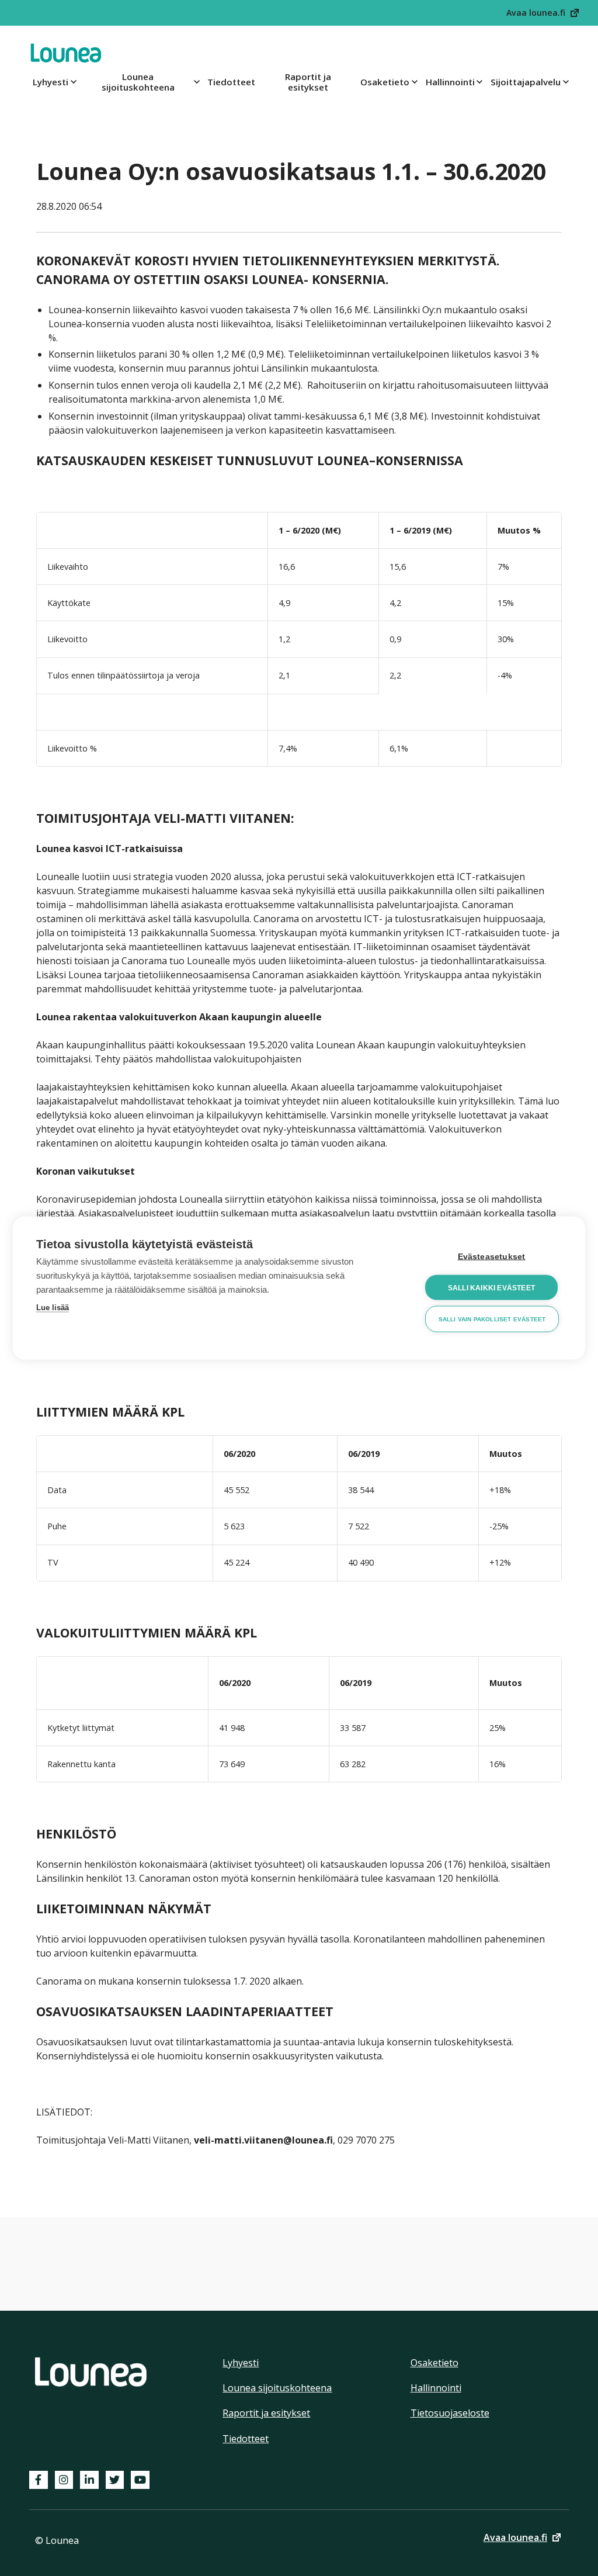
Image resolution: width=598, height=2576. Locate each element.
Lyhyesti (51, 82)
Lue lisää (53, 1308)
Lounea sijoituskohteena (138, 82)
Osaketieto (385, 82)
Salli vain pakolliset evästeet (492, 1319)
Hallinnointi (450, 82)
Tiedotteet (231, 82)
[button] (543, 13)
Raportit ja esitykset (308, 82)
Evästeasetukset (492, 1257)
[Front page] (66, 53)
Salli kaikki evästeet (491, 1287)
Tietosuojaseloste (450, 2413)
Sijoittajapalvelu (526, 82)
